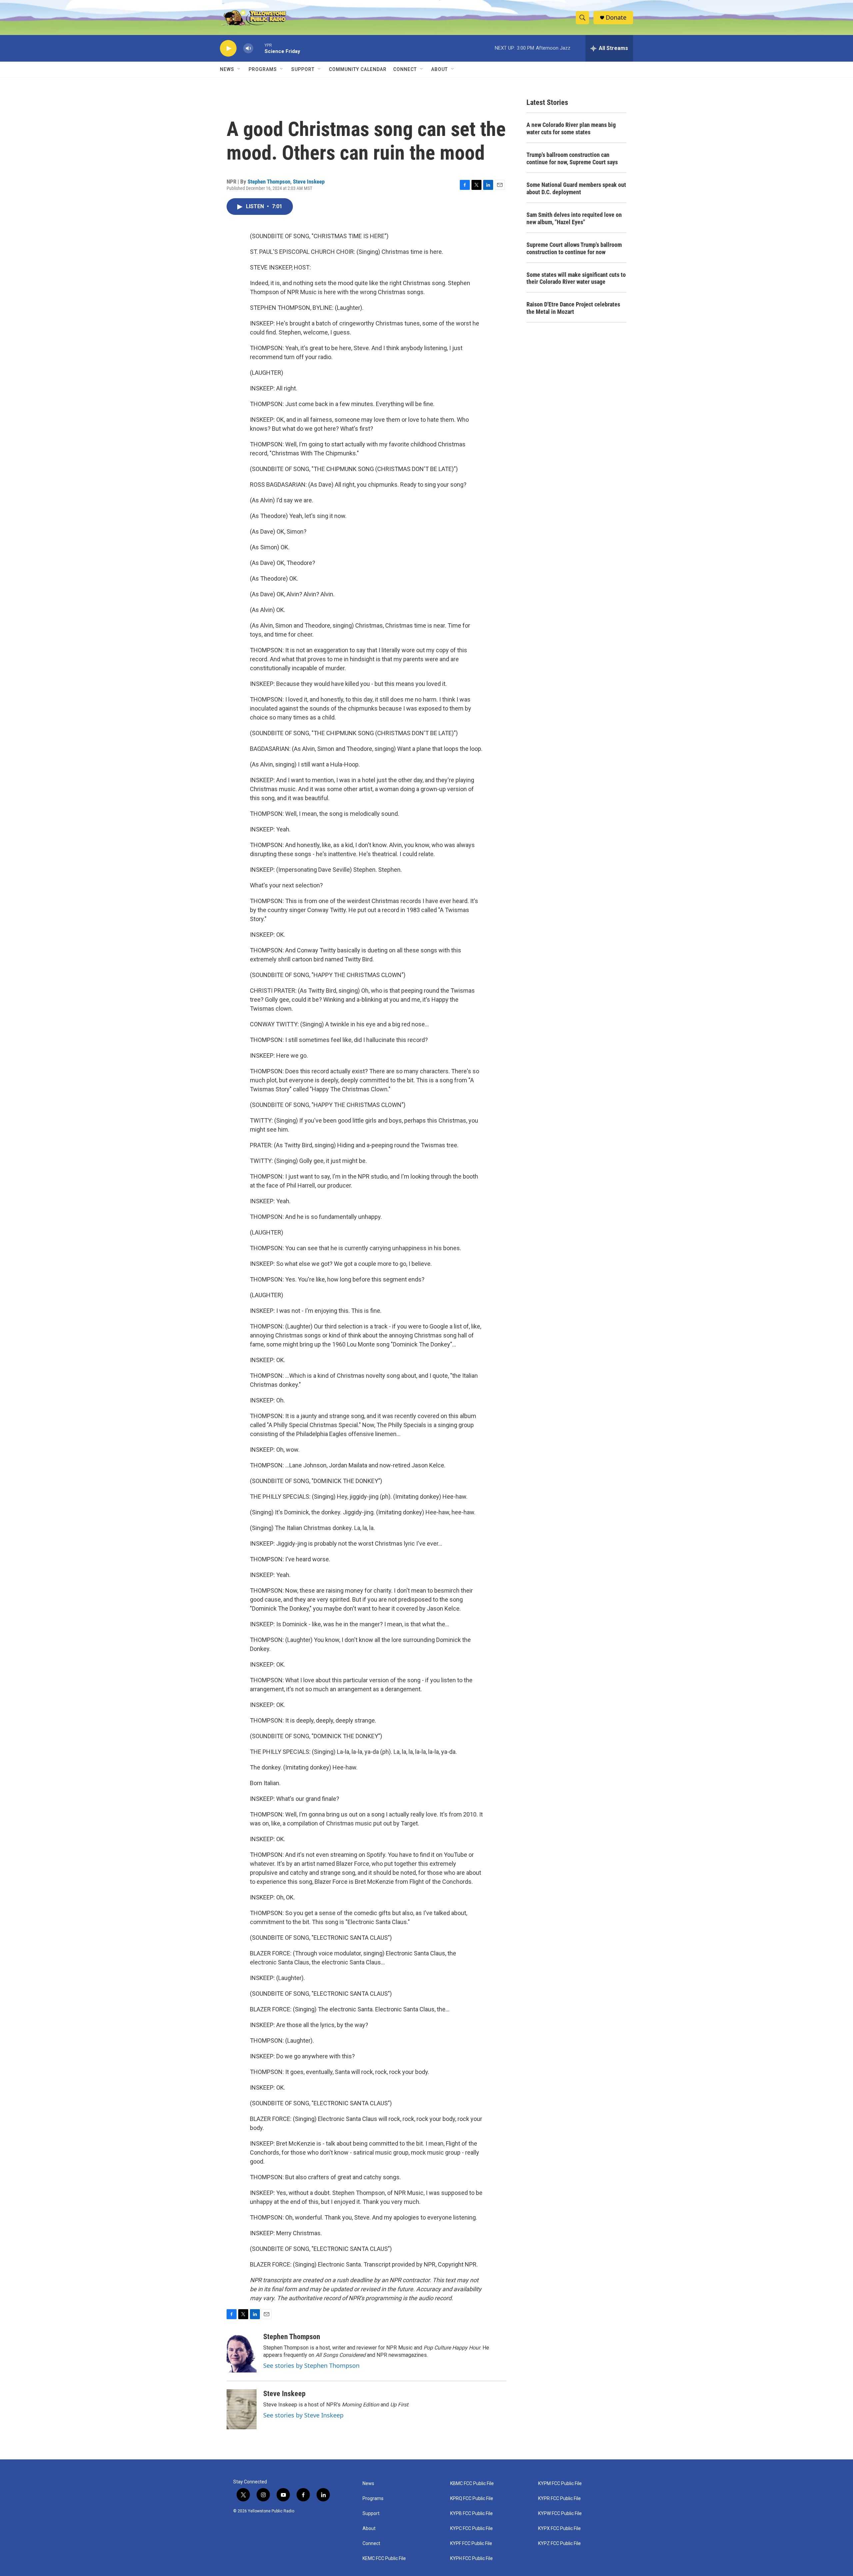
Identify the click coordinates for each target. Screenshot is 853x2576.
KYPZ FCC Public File (559, 2544)
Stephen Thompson (269, 182)
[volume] (248, 48)
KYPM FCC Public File (560, 2484)
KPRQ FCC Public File (472, 2499)
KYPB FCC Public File (471, 2514)
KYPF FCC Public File (471, 2544)
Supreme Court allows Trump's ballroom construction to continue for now (574, 248)
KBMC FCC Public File (472, 2484)
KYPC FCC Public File (471, 2529)
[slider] (259, 48)
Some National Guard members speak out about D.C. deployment (576, 188)
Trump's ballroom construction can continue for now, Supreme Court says (572, 158)
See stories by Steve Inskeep (303, 2415)
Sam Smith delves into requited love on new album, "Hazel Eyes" (574, 218)
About (369, 2529)
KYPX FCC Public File (559, 2529)
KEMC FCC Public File (384, 2559)
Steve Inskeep (309, 182)
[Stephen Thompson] (242, 2352)
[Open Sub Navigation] (239, 69)
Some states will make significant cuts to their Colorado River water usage (576, 278)
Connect (405, 69)
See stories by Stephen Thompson (311, 2365)
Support (303, 69)
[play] (228, 48)
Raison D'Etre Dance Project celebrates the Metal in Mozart (573, 308)
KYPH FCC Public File (471, 2559)
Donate (616, 17)
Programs (263, 69)
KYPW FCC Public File (560, 2514)
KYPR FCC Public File (559, 2499)
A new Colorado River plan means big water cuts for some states (571, 128)
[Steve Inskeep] (242, 2409)
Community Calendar (358, 69)
